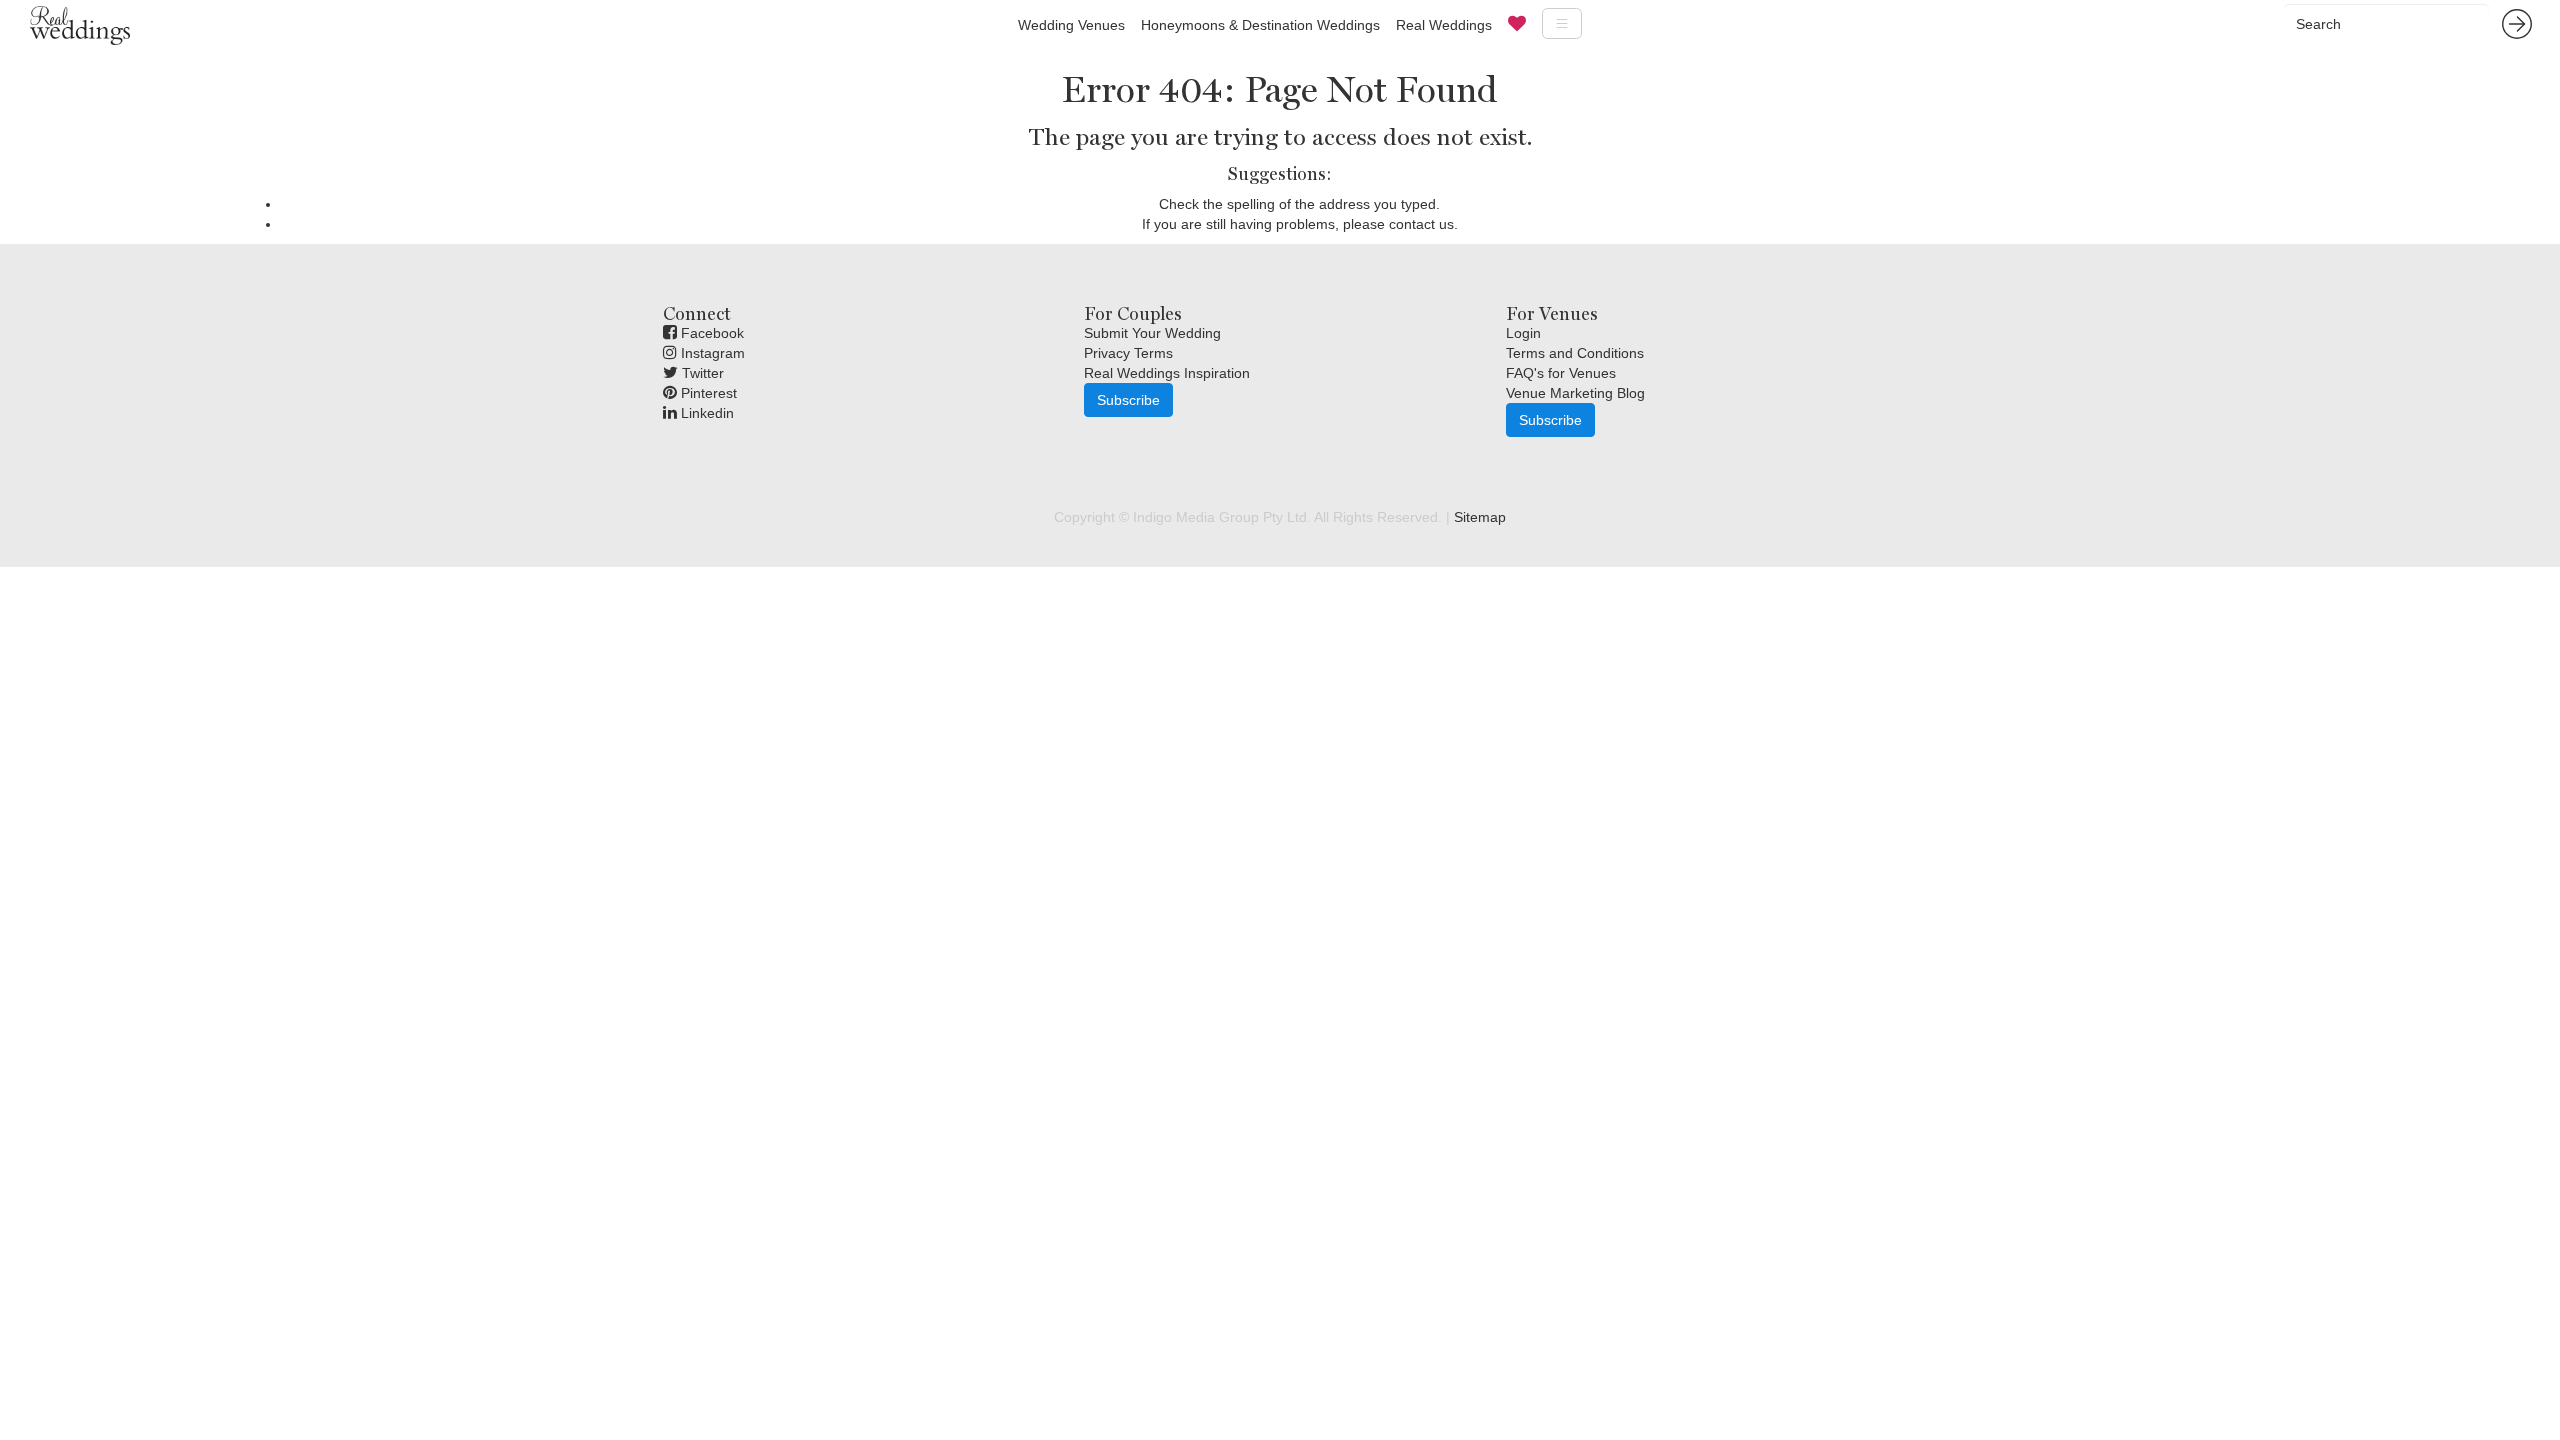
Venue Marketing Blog (1575, 393)
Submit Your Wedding (1152, 333)
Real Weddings (1444, 25)
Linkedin (705, 413)
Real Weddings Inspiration (1167, 373)
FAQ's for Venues (1561, 373)
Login (1523, 333)
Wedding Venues (1071, 25)
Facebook (710, 333)
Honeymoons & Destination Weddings (1260, 25)
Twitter (701, 373)
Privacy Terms (1128, 353)
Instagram (711, 353)
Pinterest (707, 393)
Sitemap (1480, 517)
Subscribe (1128, 400)
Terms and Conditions (1575, 353)
